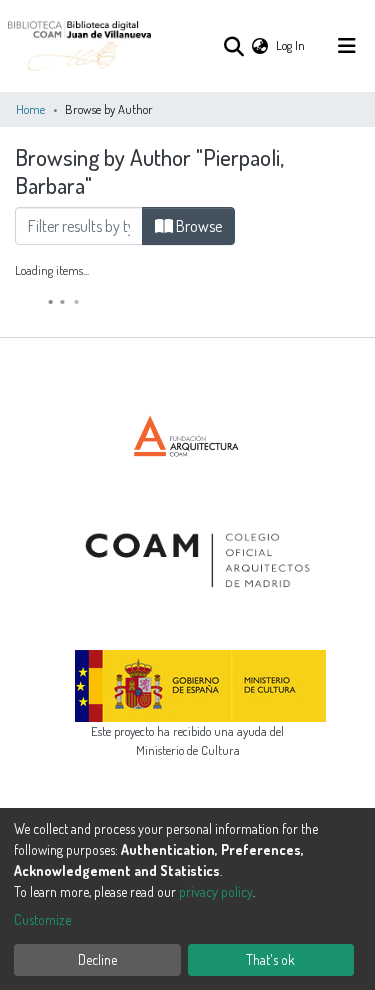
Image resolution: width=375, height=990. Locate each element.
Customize (42, 919)
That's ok (270, 959)
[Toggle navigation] (347, 46)
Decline (97, 959)
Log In (291, 45)
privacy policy (216, 891)
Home (30, 109)
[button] (260, 45)
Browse (197, 226)
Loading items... (52, 270)
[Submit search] (233, 46)
